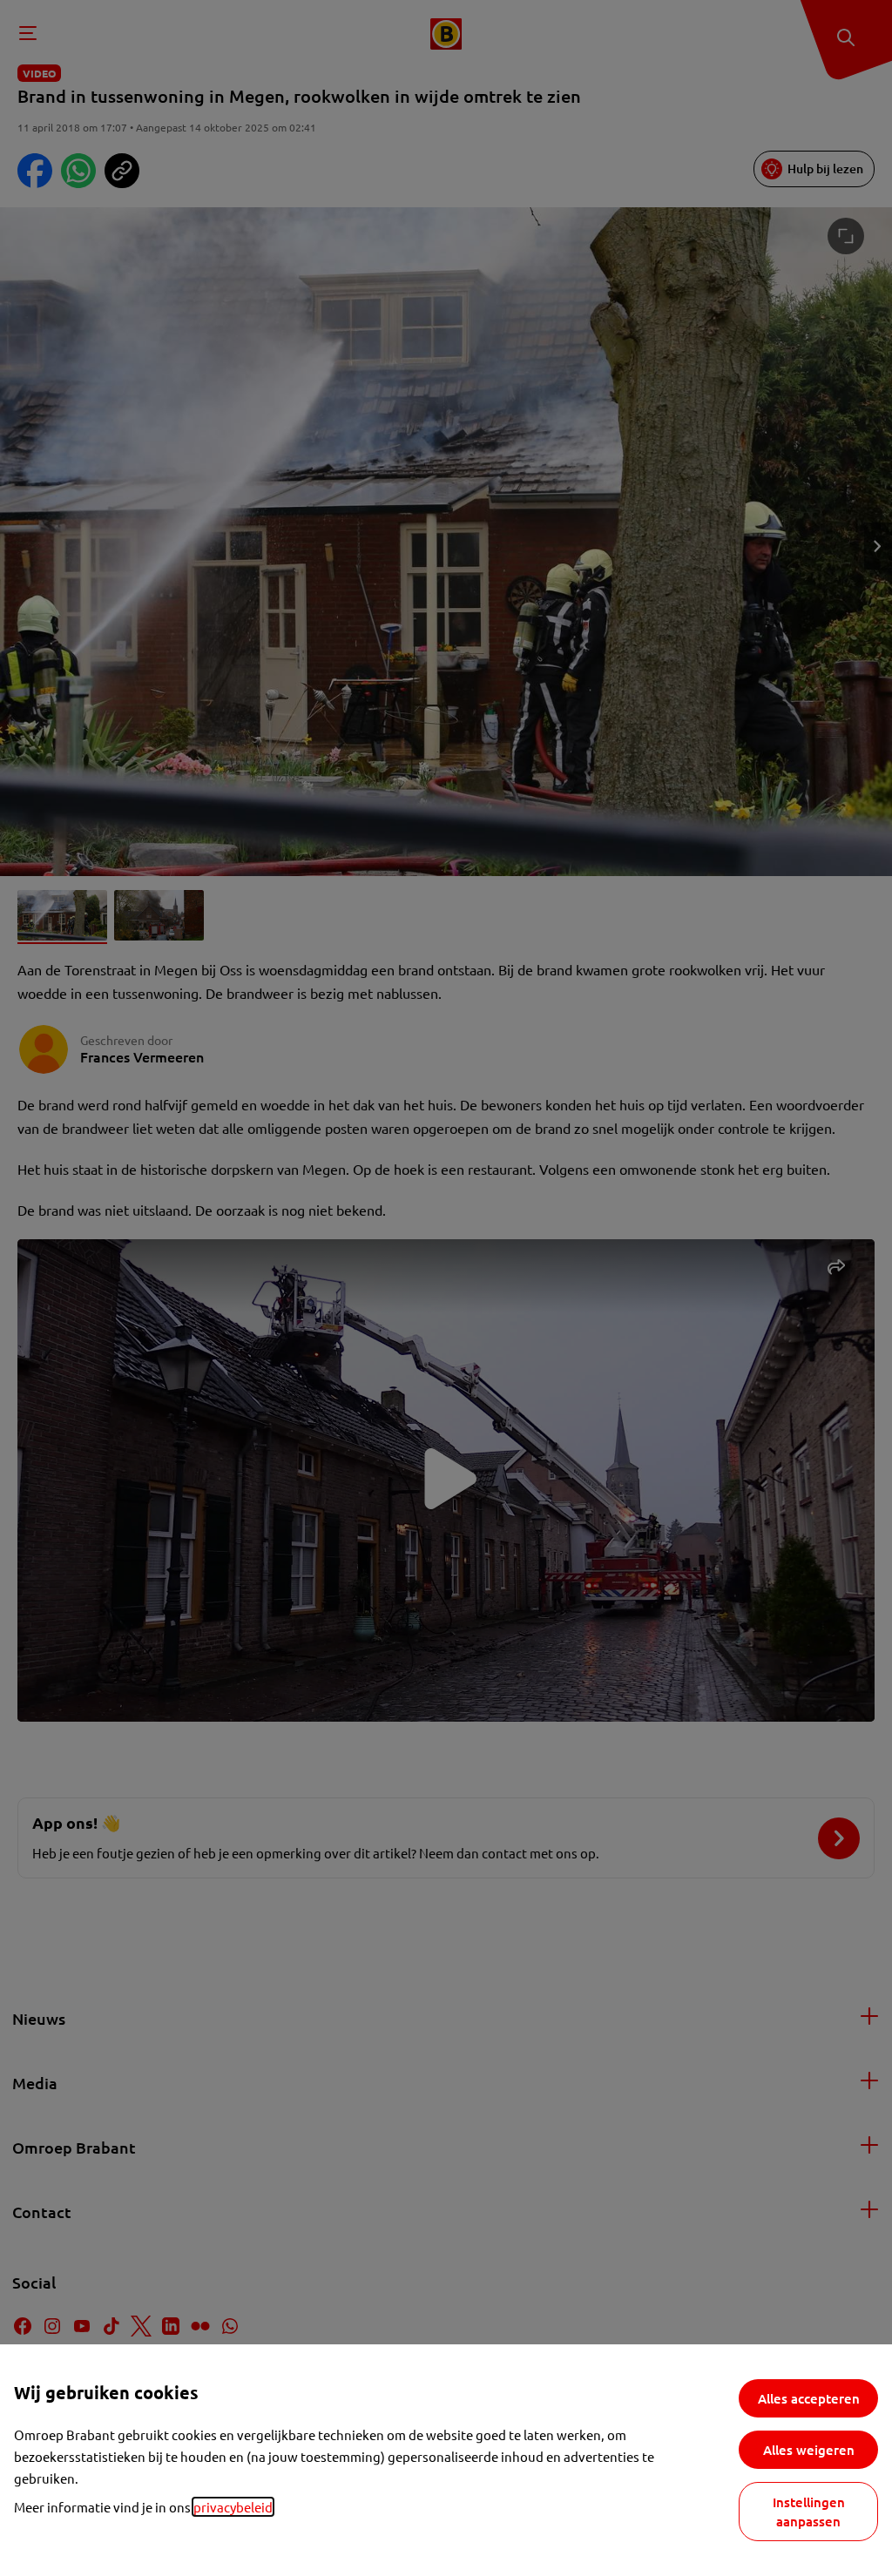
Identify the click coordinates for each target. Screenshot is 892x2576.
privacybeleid (233, 2507)
